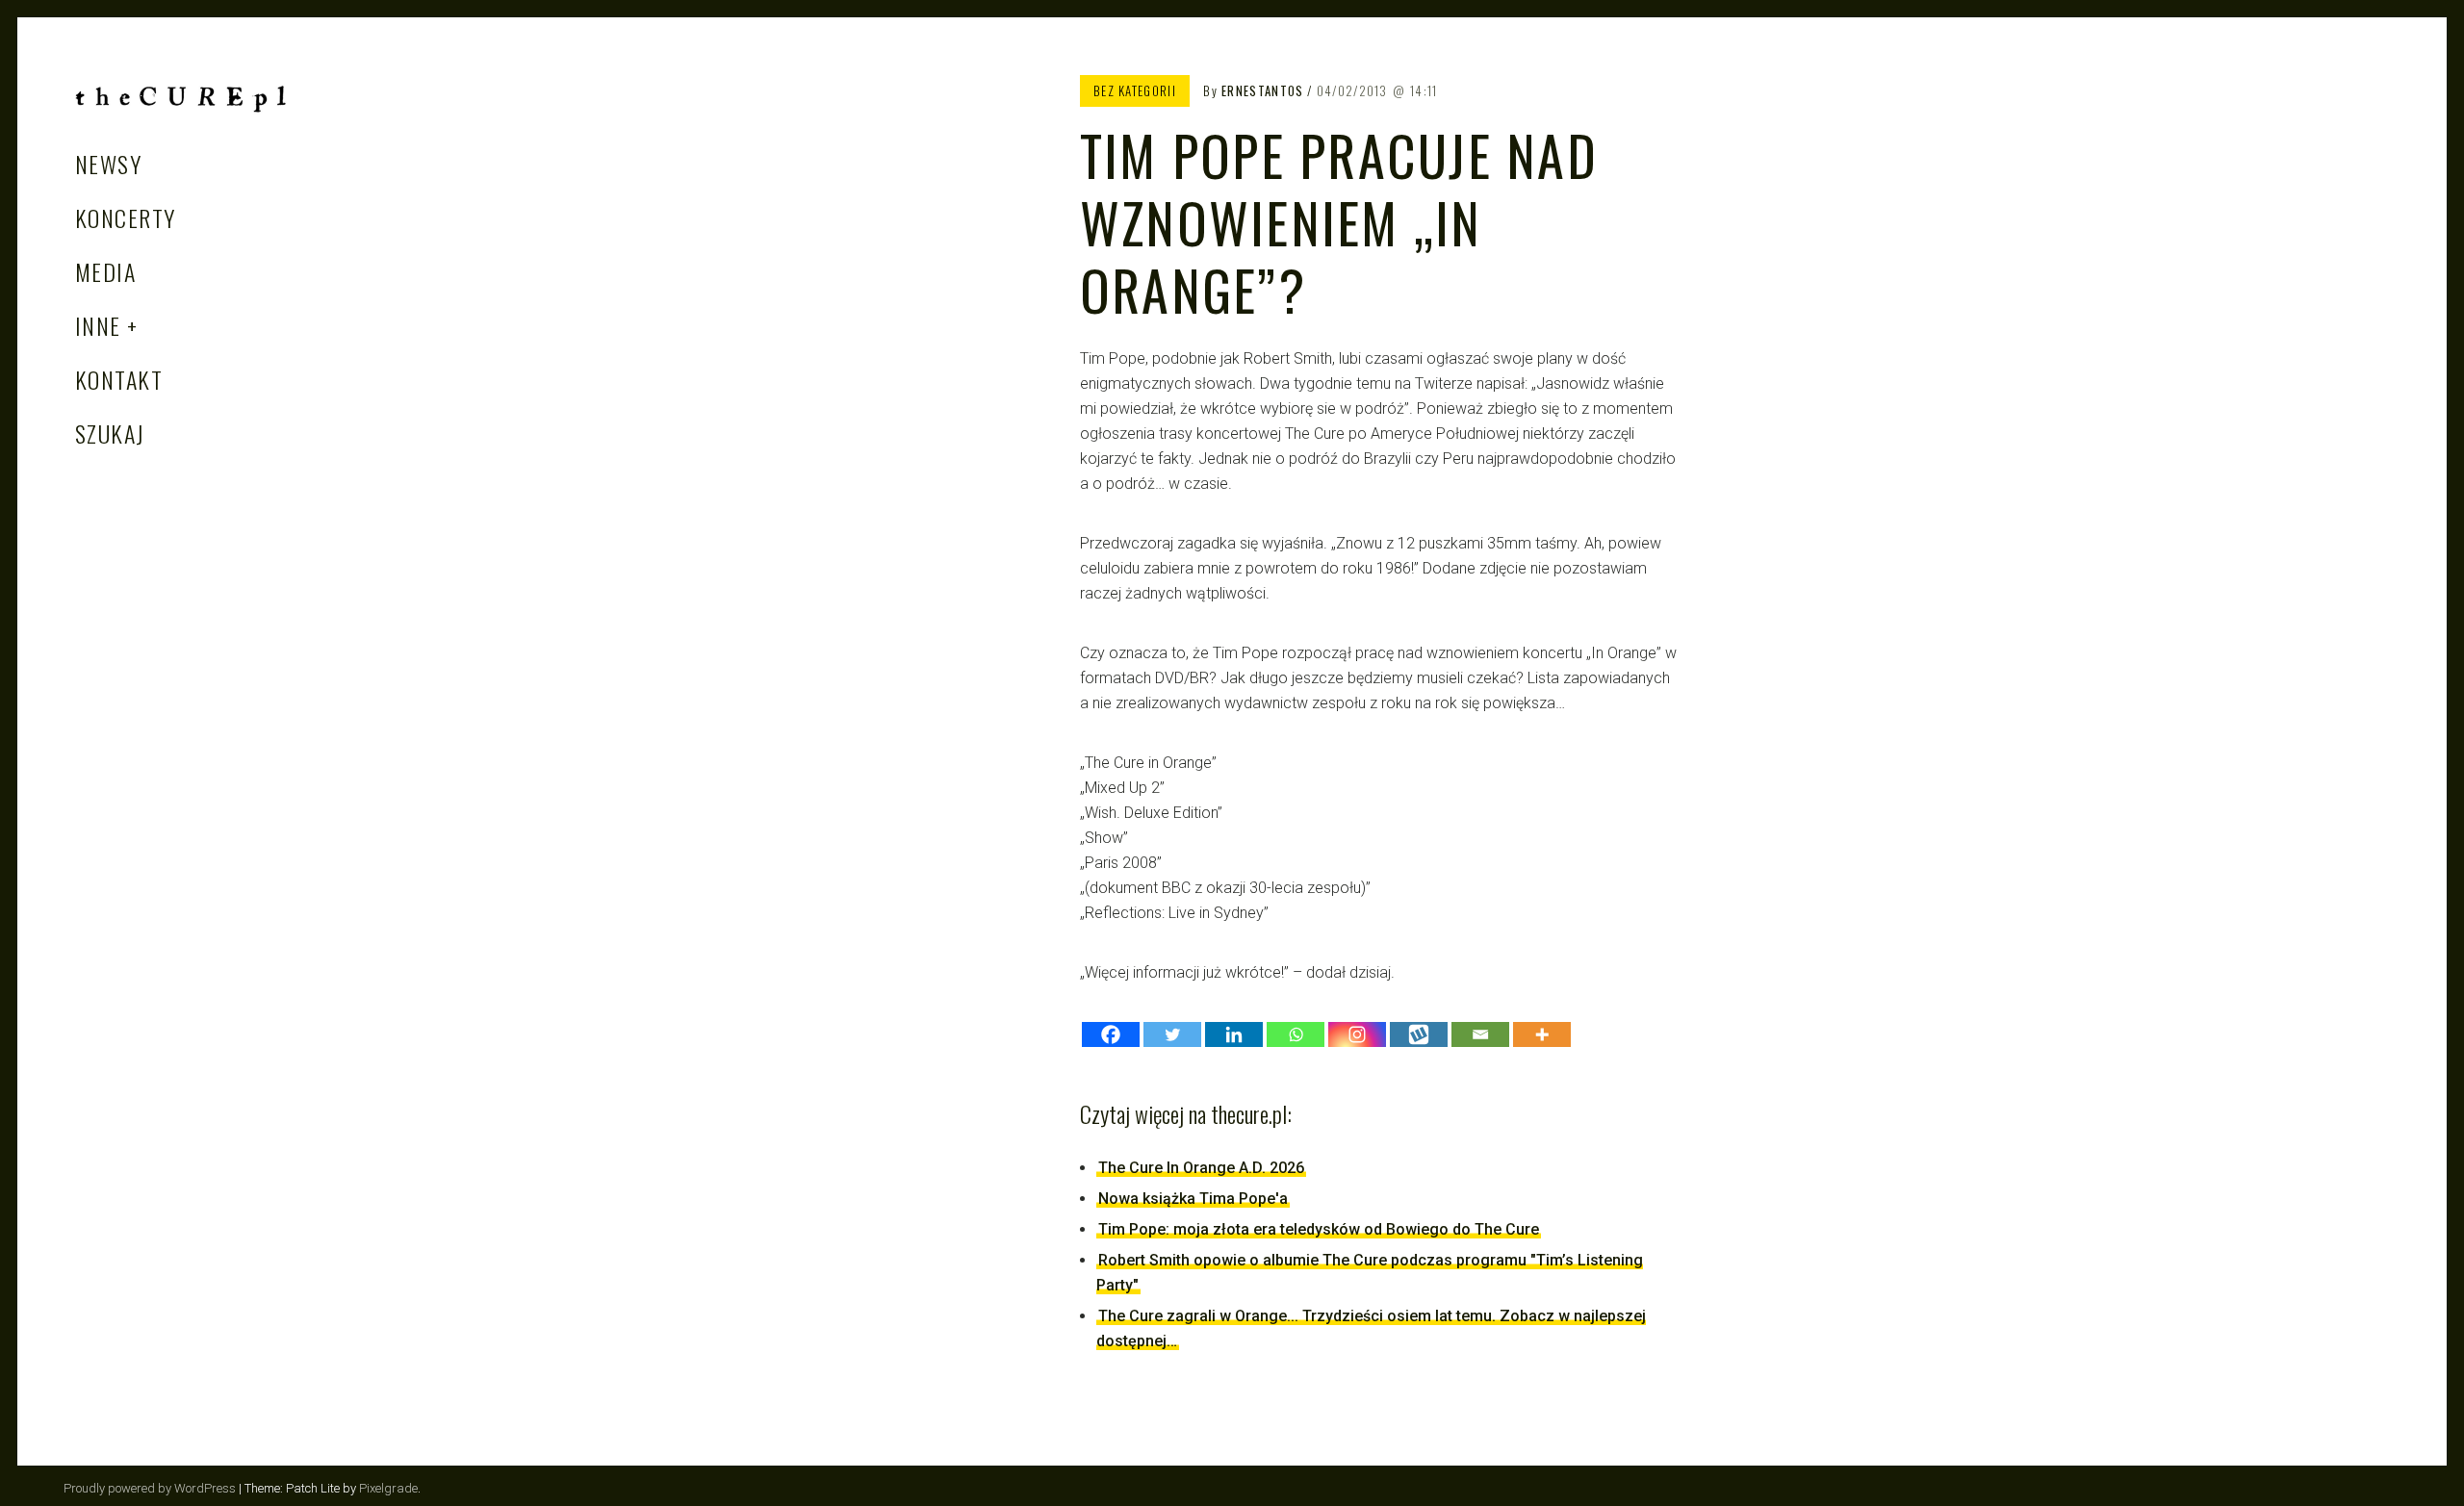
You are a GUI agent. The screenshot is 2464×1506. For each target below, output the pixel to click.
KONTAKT (119, 379)
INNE (98, 325)
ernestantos (1262, 90)
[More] (1542, 1034)
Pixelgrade (388, 1488)
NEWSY (108, 164)
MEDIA (105, 271)
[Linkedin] (1234, 1034)
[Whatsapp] (1296, 1034)
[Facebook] (1111, 1034)
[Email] (1480, 1034)
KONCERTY (126, 217)
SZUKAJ (110, 433)
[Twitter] (1172, 1034)
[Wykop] (1419, 1034)
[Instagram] (1357, 1034)
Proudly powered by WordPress (150, 1488)
